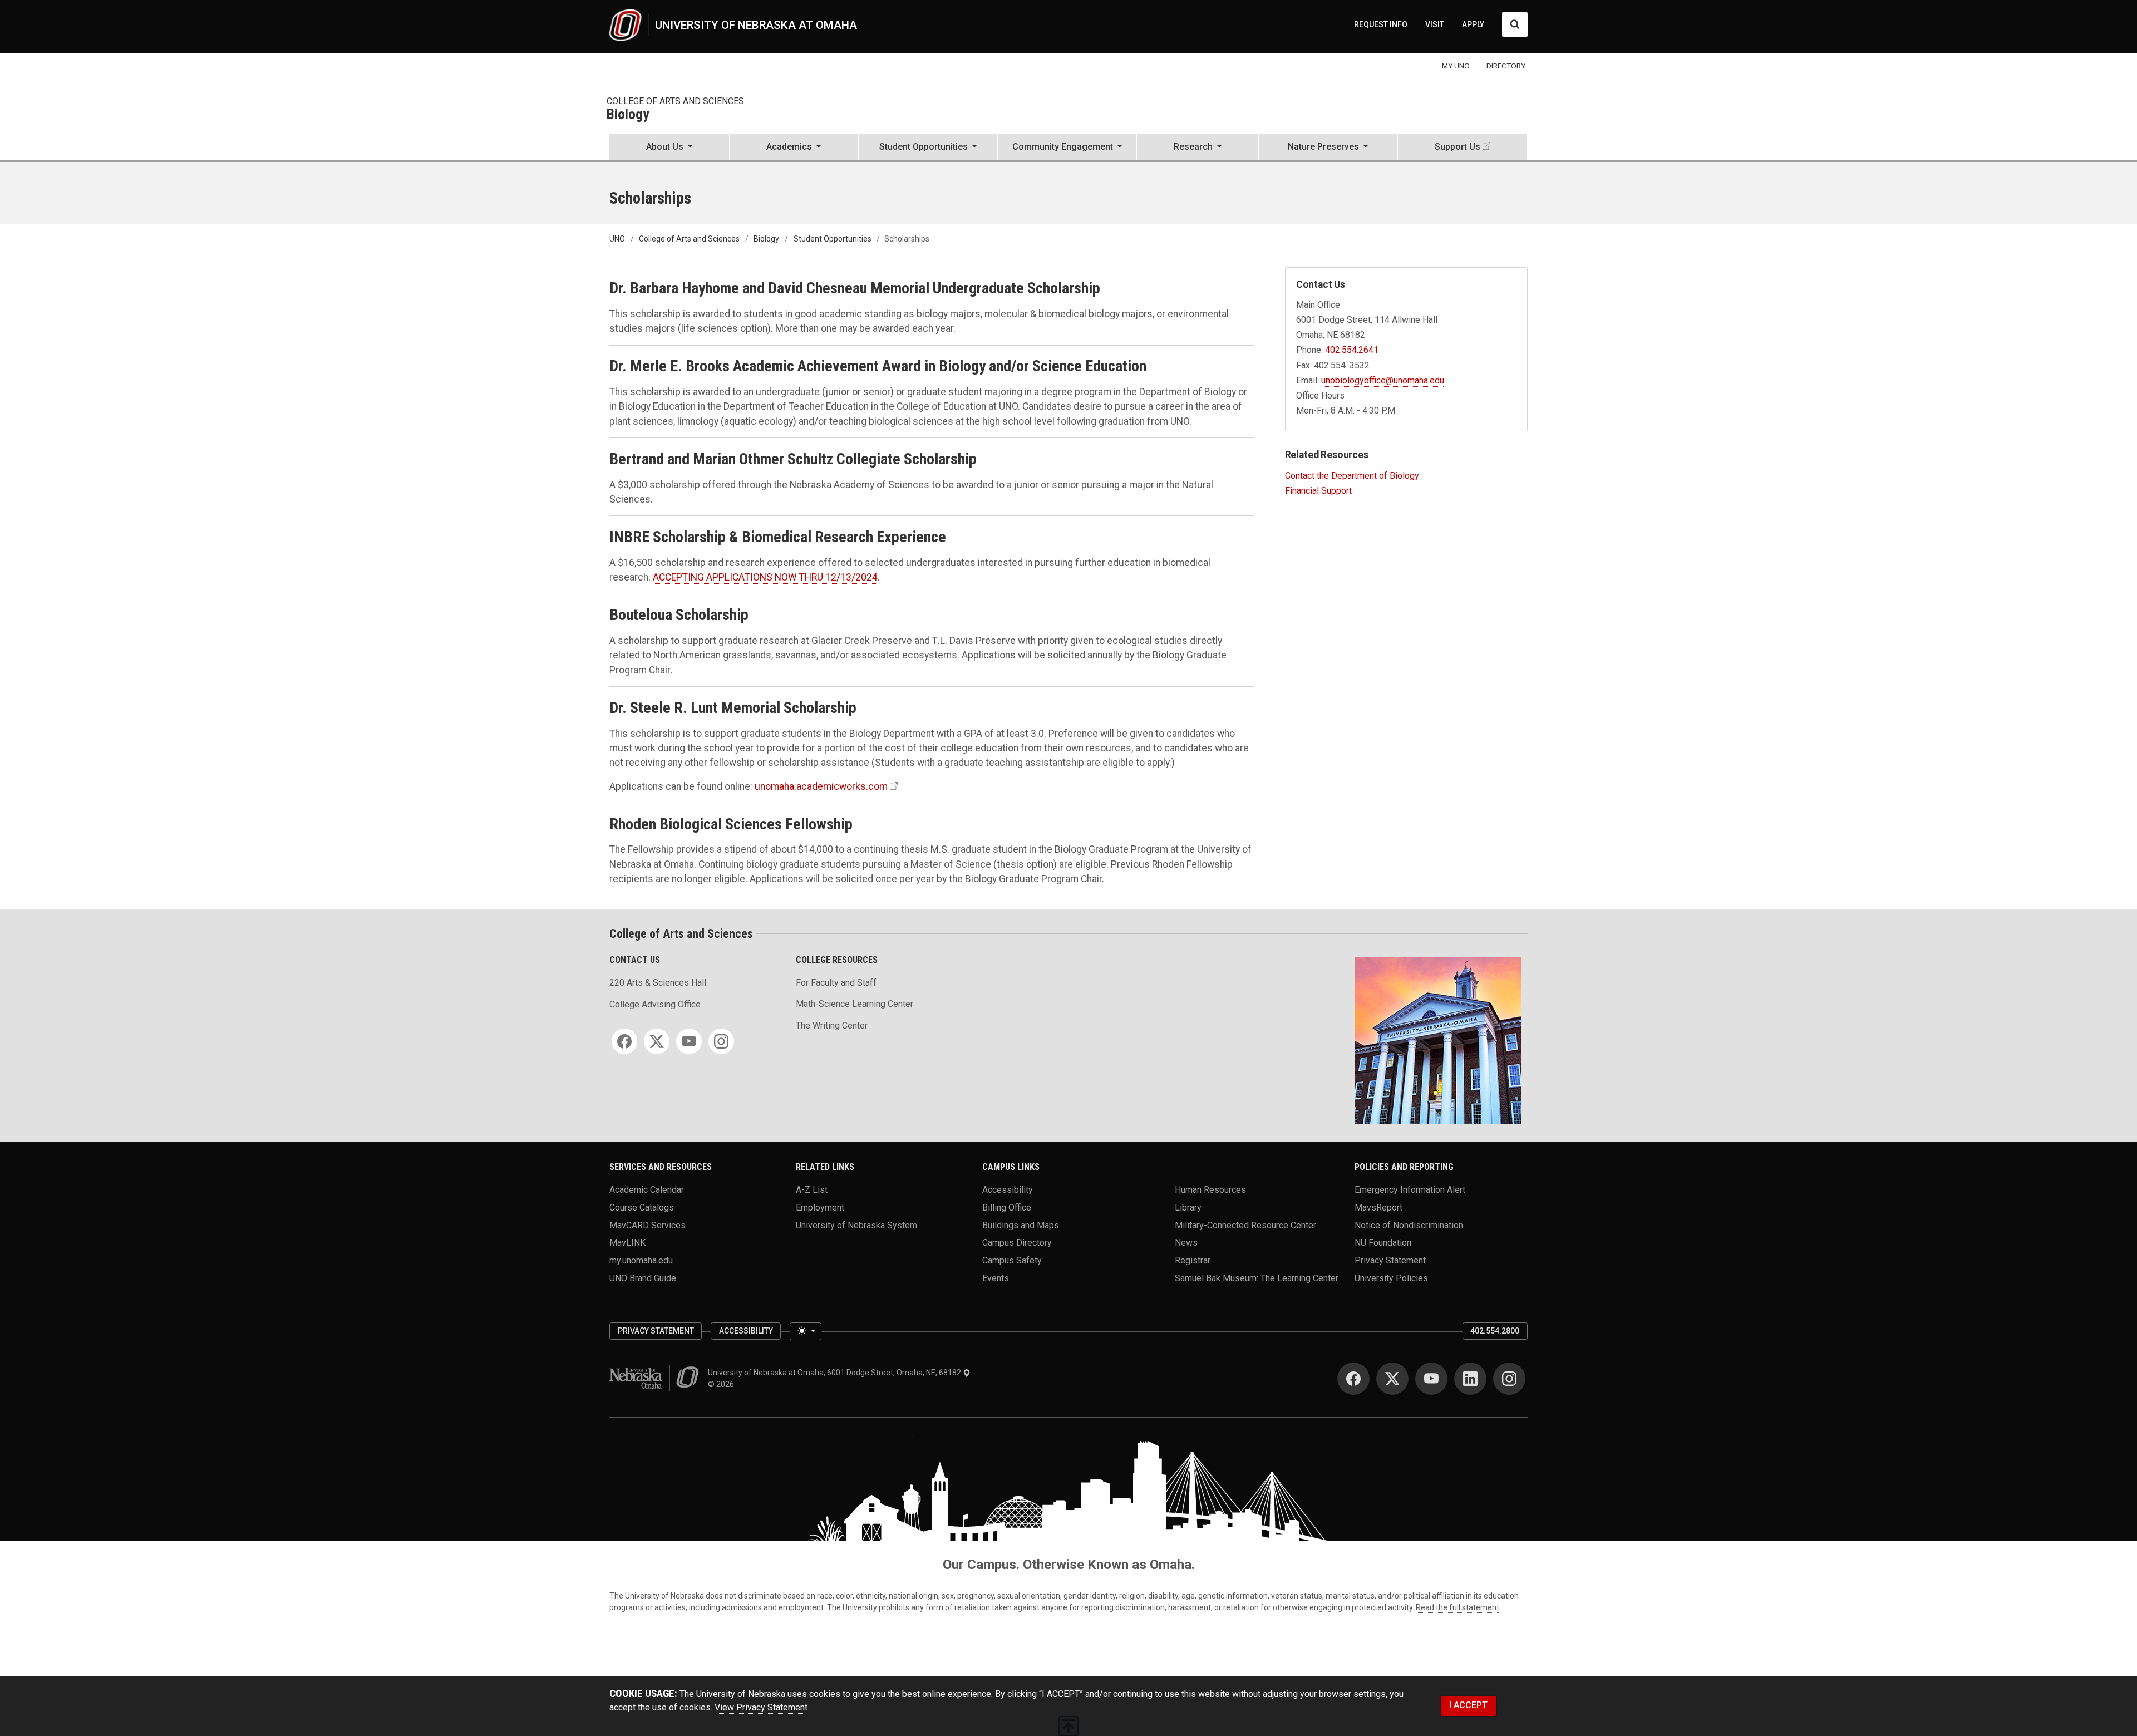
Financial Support (1318, 491)
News (1186, 1243)
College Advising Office (655, 1004)
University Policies (1391, 1278)
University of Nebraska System (856, 1225)
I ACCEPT (1468, 1705)
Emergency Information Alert (1410, 1190)
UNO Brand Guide (643, 1278)
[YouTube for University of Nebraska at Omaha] (1431, 1379)
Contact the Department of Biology (1352, 476)
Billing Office (1007, 1208)
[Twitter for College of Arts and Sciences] (657, 1041)
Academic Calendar (647, 1190)
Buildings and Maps (1021, 1225)
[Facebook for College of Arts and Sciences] (624, 1041)
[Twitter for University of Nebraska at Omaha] (1392, 1379)
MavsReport (1378, 1208)
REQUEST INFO (1381, 24)
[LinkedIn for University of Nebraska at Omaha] (1470, 1379)
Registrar (1193, 1260)
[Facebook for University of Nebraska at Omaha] (1353, 1379)
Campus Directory (1017, 1243)
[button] (669, 148)
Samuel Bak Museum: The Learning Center (1257, 1278)
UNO (617, 239)
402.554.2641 (1352, 350)
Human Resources (1210, 1190)
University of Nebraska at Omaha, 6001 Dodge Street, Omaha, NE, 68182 (835, 1373)
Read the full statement (1458, 1607)
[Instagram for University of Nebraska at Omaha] (1509, 1379)
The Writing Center (832, 1026)
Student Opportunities (833, 239)
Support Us (1458, 147)
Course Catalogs (642, 1208)
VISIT (1435, 24)
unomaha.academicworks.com (821, 786)
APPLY (1473, 24)
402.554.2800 (1495, 1331)
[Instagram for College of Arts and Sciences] (721, 1041)
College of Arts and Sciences (675, 101)
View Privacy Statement (761, 1707)
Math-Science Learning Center (855, 1004)
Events (996, 1278)
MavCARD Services (647, 1225)
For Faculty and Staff (836, 983)
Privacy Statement (1390, 1260)
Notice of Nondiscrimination (1409, 1225)
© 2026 (723, 1384)
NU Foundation (1383, 1243)
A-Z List (812, 1190)
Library (1188, 1208)
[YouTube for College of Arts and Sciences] (689, 1041)
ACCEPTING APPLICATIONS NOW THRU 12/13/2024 (765, 577)
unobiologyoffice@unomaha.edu (1383, 380)
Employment (820, 1208)
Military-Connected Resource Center (1245, 1225)
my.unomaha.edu (641, 1260)
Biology (628, 115)
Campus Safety (1012, 1260)
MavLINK (627, 1243)
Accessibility (1008, 1190)
